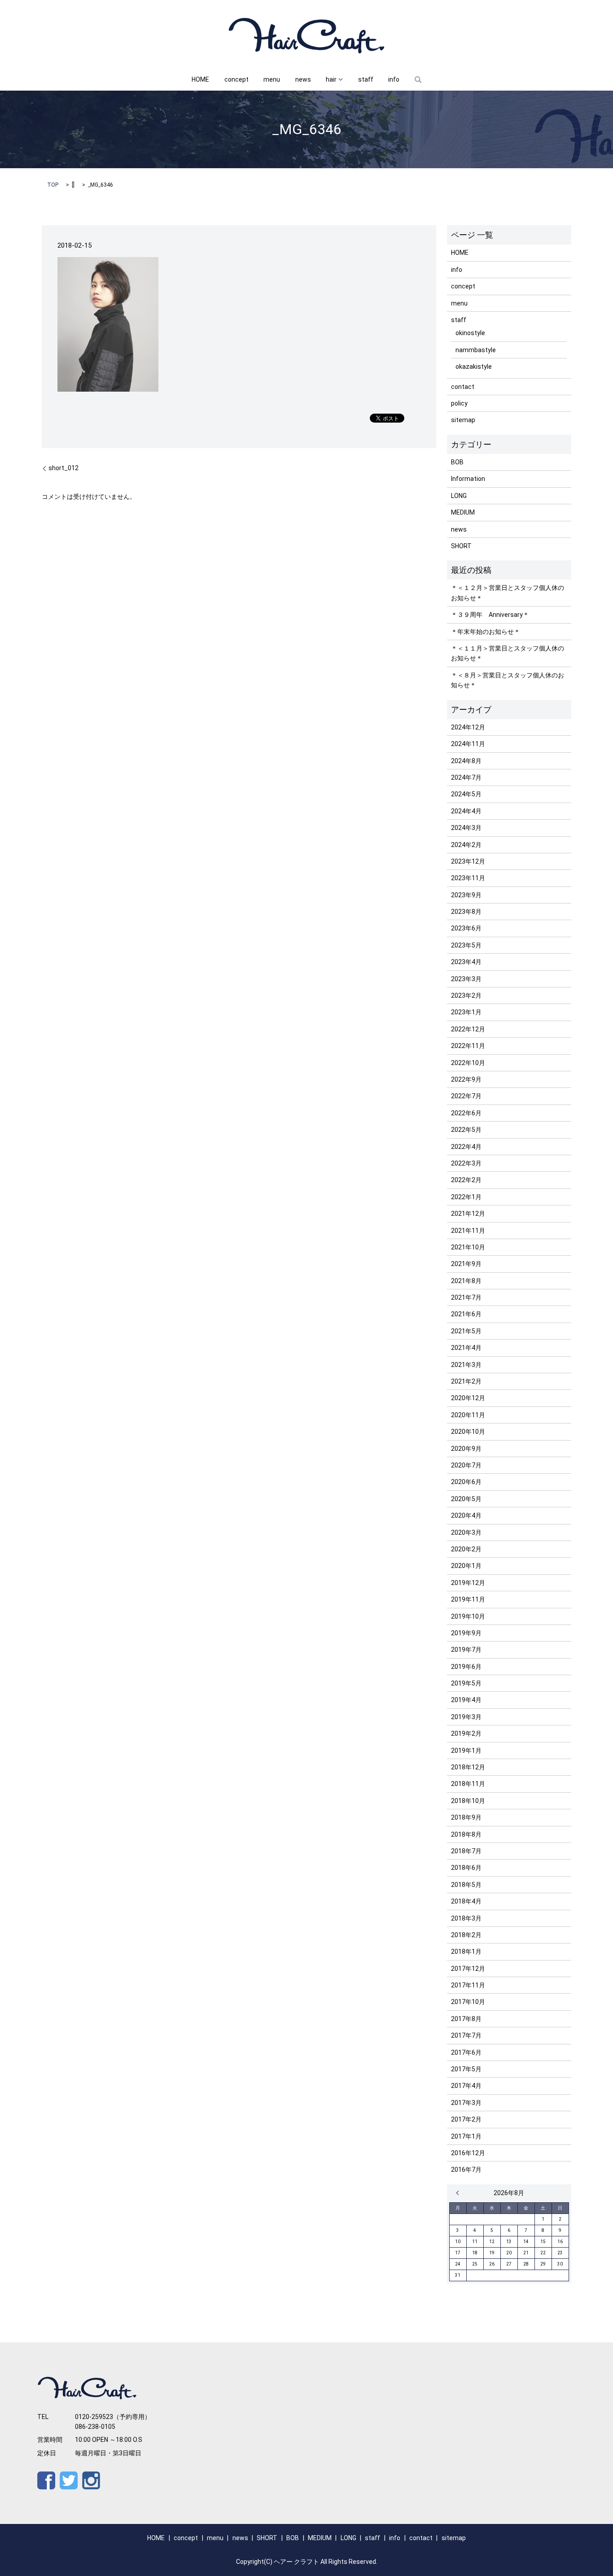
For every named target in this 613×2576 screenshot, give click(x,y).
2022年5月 (466, 1130)
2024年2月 (466, 845)
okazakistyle (474, 367)
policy (459, 403)
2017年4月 (466, 2086)
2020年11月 (468, 1415)
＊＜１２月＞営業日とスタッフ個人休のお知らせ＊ (508, 593)
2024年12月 (468, 727)
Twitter (69, 2480)
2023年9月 (466, 895)
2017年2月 (466, 2119)
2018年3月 (466, 1918)
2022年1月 (466, 1197)
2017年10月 (468, 2002)
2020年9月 (466, 1449)
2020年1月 (466, 1566)
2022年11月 (468, 1046)
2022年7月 (466, 1096)
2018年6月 (466, 1868)
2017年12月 (468, 1969)
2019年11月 (468, 1599)
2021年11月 (468, 1231)
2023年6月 (466, 928)
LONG (459, 496)
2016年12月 (468, 2153)
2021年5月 (466, 1331)
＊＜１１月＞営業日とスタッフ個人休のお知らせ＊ (508, 653)
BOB (457, 462)
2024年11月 (468, 744)
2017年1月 (466, 2136)
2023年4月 (466, 962)
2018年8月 (466, 1834)
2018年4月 (466, 1901)
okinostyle (470, 333)
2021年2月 (466, 1381)
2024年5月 (466, 794)
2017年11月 (468, 1985)
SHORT (461, 546)
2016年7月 (466, 2170)
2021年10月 (468, 1247)
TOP (53, 185)
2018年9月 (466, 1817)
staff (366, 79)
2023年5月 (466, 945)
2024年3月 (466, 828)
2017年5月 (466, 2069)
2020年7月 (466, 1465)
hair (331, 79)
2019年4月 (466, 1700)
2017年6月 (466, 2052)
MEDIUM (463, 512)
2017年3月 (466, 2103)
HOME (200, 79)
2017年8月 (466, 2019)
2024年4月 (466, 811)
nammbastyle (476, 350)
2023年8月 (466, 912)
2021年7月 (466, 1297)
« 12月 (460, 2193)
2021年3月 (466, 1365)
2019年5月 (466, 1683)
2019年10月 (468, 1616)
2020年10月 (468, 1432)
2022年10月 (468, 1063)
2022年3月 (466, 1163)
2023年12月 (468, 861)
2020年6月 (466, 1482)
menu (272, 79)
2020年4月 (466, 1515)
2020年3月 (466, 1533)
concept (236, 79)
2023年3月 (466, 979)
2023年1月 (466, 1012)
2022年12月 (468, 1029)
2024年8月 (466, 761)
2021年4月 (466, 1348)
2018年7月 (466, 1851)
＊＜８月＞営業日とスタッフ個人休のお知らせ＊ (508, 680)
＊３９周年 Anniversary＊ (490, 615)
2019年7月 (466, 1650)
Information (468, 479)
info (394, 79)
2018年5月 (466, 1885)
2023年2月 (466, 995)
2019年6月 (466, 1667)
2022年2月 (466, 1180)
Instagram (91, 2480)
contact (463, 387)
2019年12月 (468, 1583)
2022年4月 (466, 1147)
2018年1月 (466, 1952)
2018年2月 (466, 1935)
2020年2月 (466, 1549)
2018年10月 (468, 1801)
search (418, 80)
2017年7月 (466, 2035)
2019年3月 (466, 1717)
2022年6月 (466, 1113)
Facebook (46, 2480)
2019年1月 (466, 1751)
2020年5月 (466, 1499)
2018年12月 (468, 1767)
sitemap (463, 420)
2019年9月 (466, 1633)
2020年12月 (468, 1398)
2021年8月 (466, 1281)
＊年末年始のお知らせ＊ (486, 632)
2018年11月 (468, 1784)
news (303, 79)
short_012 (63, 468)
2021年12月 (468, 1214)
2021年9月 (466, 1264)
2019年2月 (466, 1733)
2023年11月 (468, 878)
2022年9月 (466, 1079)
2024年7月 (466, 777)
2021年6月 (466, 1314)
